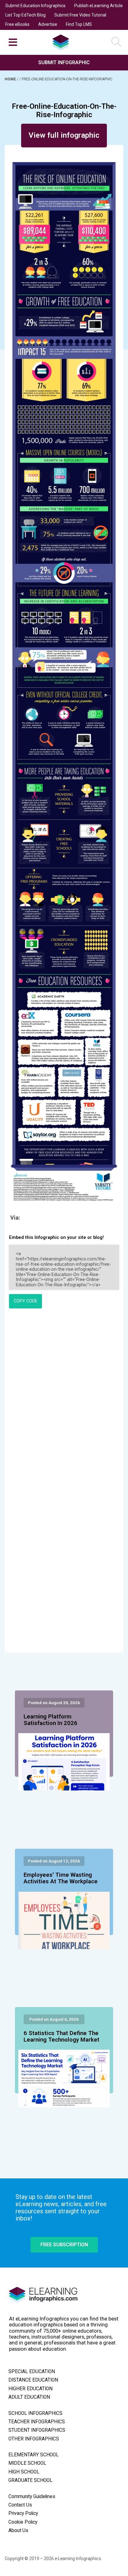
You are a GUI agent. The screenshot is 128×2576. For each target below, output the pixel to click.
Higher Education (30, 2389)
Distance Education (33, 2380)
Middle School (27, 2463)
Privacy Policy (23, 2513)
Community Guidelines (32, 2497)
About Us (18, 2531)
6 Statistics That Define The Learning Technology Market (62, 2037)
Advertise (48, 24)
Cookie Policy (23, 2522)
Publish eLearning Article (98, 6)
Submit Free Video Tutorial (80, 15)
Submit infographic (64, 62)
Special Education (32, 2372)
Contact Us (20, 2505)
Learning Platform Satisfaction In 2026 (50, 1720)
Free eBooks (17, 24)
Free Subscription (64, 2245)
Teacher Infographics (37, 2422)
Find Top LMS (79, 24)
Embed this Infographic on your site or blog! (56, 1238)
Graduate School (30, 2480)
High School (24, 2472)
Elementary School (34, 2455)
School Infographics (35, 2413)
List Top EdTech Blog (25, 15)
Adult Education (29, 2397)
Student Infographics (37, 2430)
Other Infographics (34, 2439)
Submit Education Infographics (35, 6)
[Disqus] (64, 1398)
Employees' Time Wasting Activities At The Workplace (61, 1878)
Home (11, 79)
